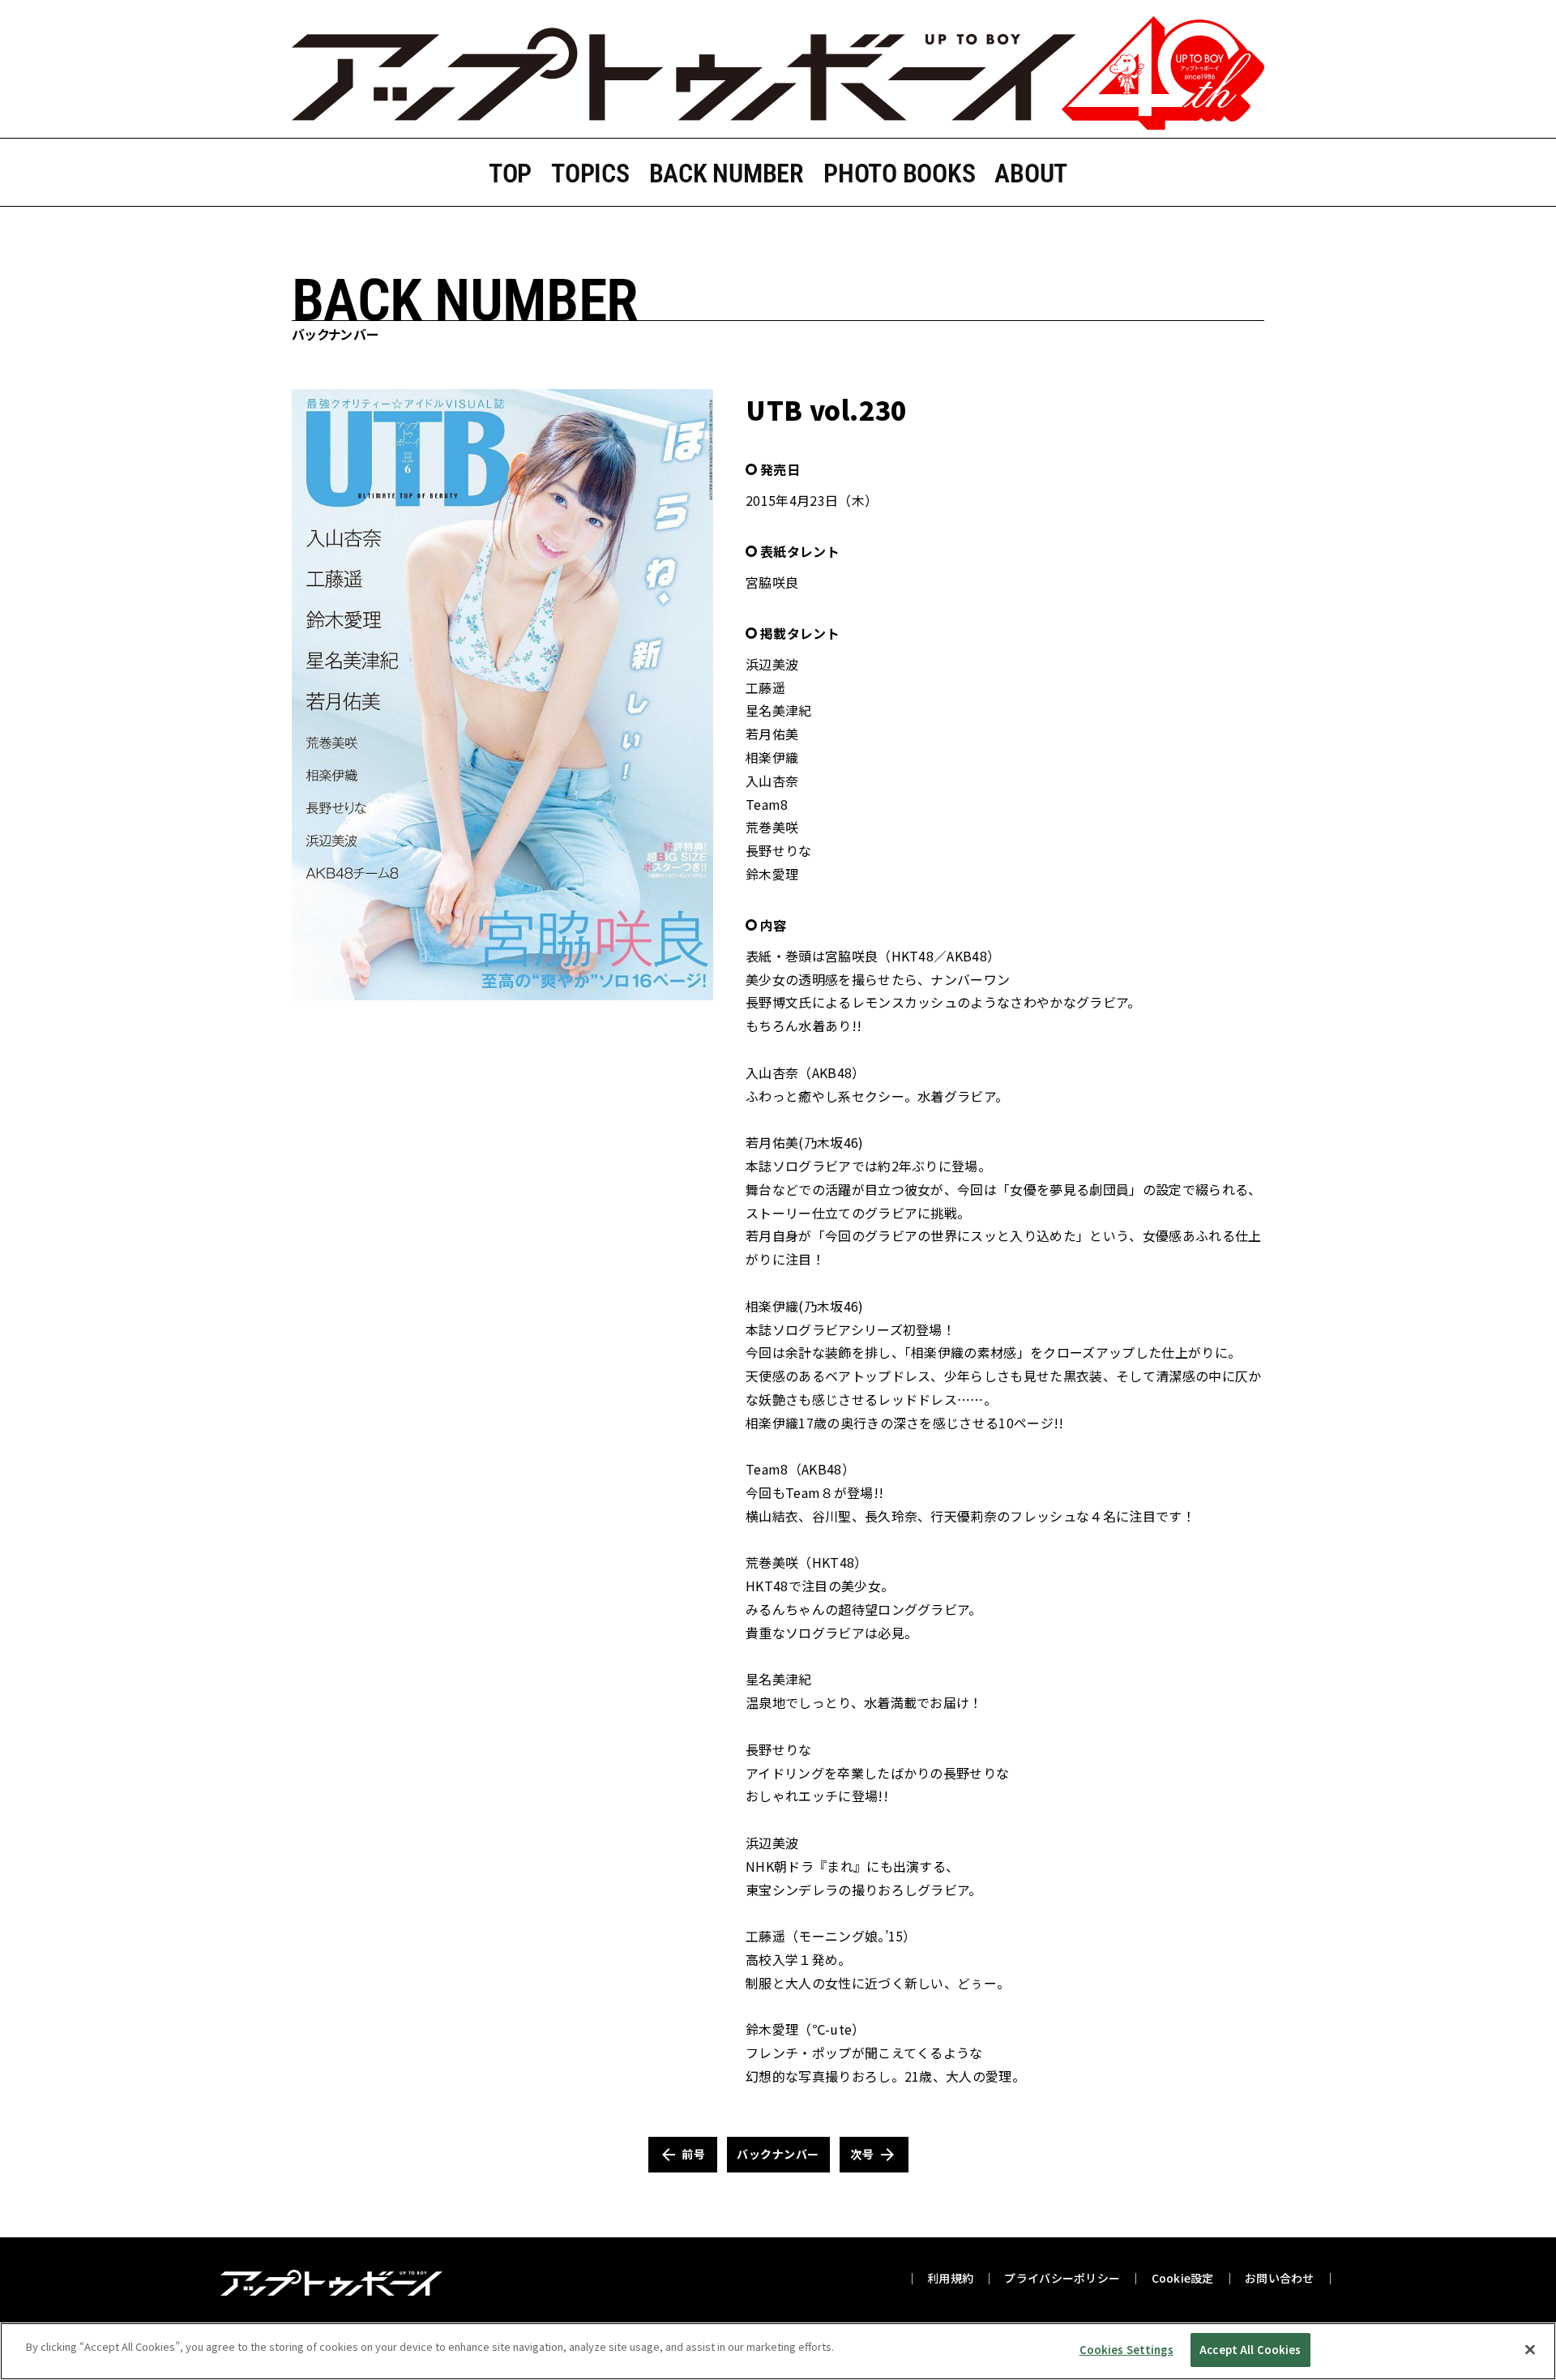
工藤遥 (765, 687)
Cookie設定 (1183, 2278)
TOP (510, 173)
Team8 (767, 804)
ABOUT (1031, 173)
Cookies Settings (1126, 2350)
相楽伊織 (772, 757)
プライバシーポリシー (1062, 2278)
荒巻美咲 (772, 827)
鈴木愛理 (772, 874)
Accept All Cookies (1250, 2350)
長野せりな (779, 850)
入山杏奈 (772, 781)
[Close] (1530, 2349)
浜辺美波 (772, 664)
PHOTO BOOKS (899, 173)
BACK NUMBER (727, 173)
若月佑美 (772, 734)
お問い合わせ (1280, 2278)
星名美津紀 (779, 710)
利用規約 (950, 2278)
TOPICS (590, 173)
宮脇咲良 (772, 582)
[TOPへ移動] (778, 74)
